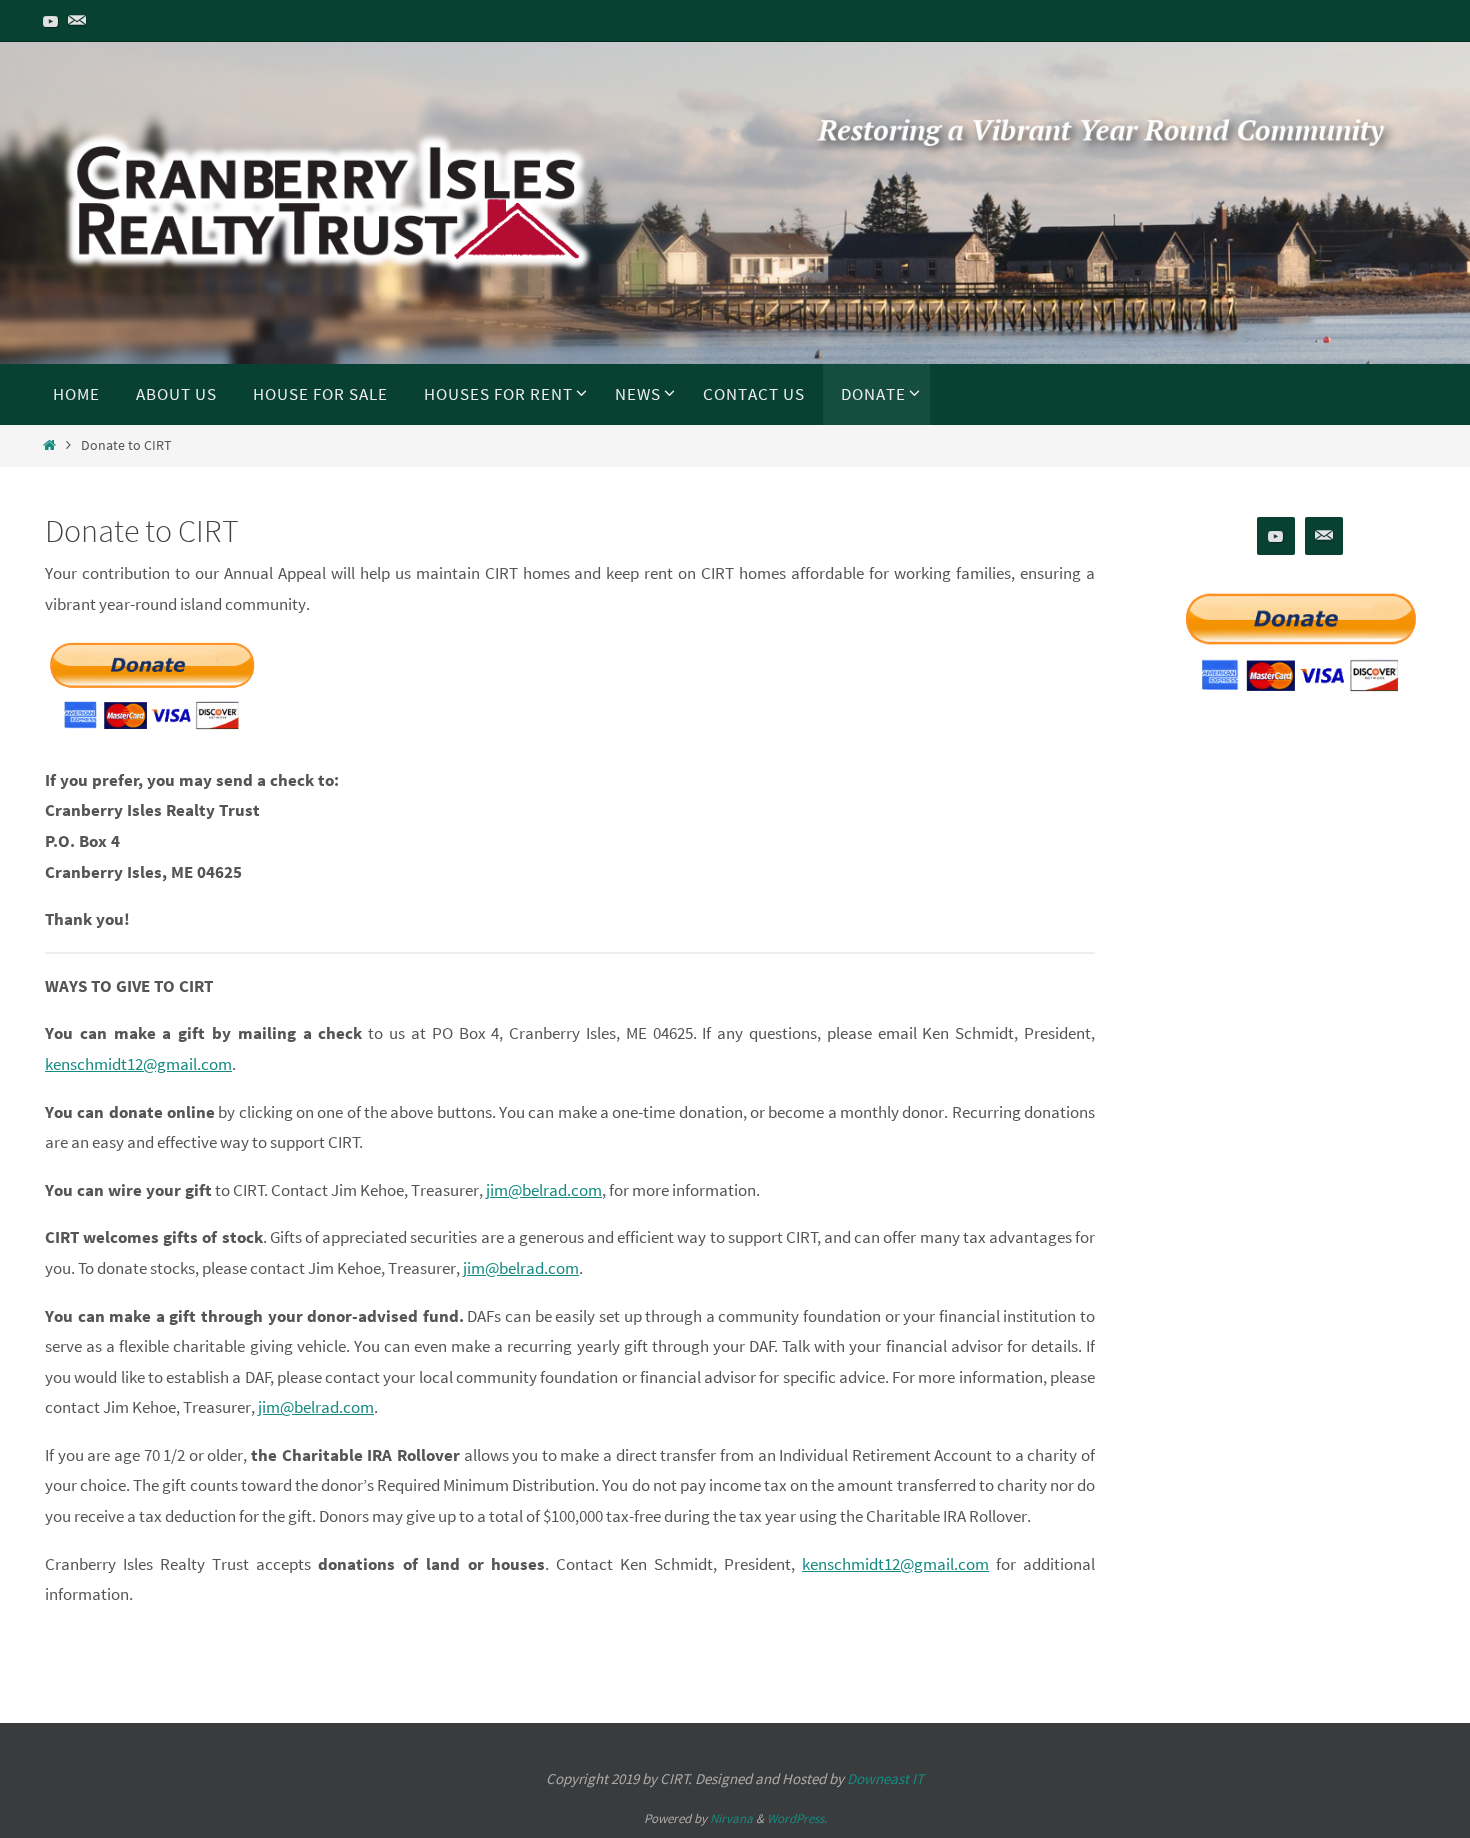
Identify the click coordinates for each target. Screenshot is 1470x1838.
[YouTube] (51, 21)
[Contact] (77, 21)
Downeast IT (885, 1778)
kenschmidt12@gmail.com (138, 1064)
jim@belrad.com (544, 1190)
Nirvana (731, 1818)
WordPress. (797, 1818)
